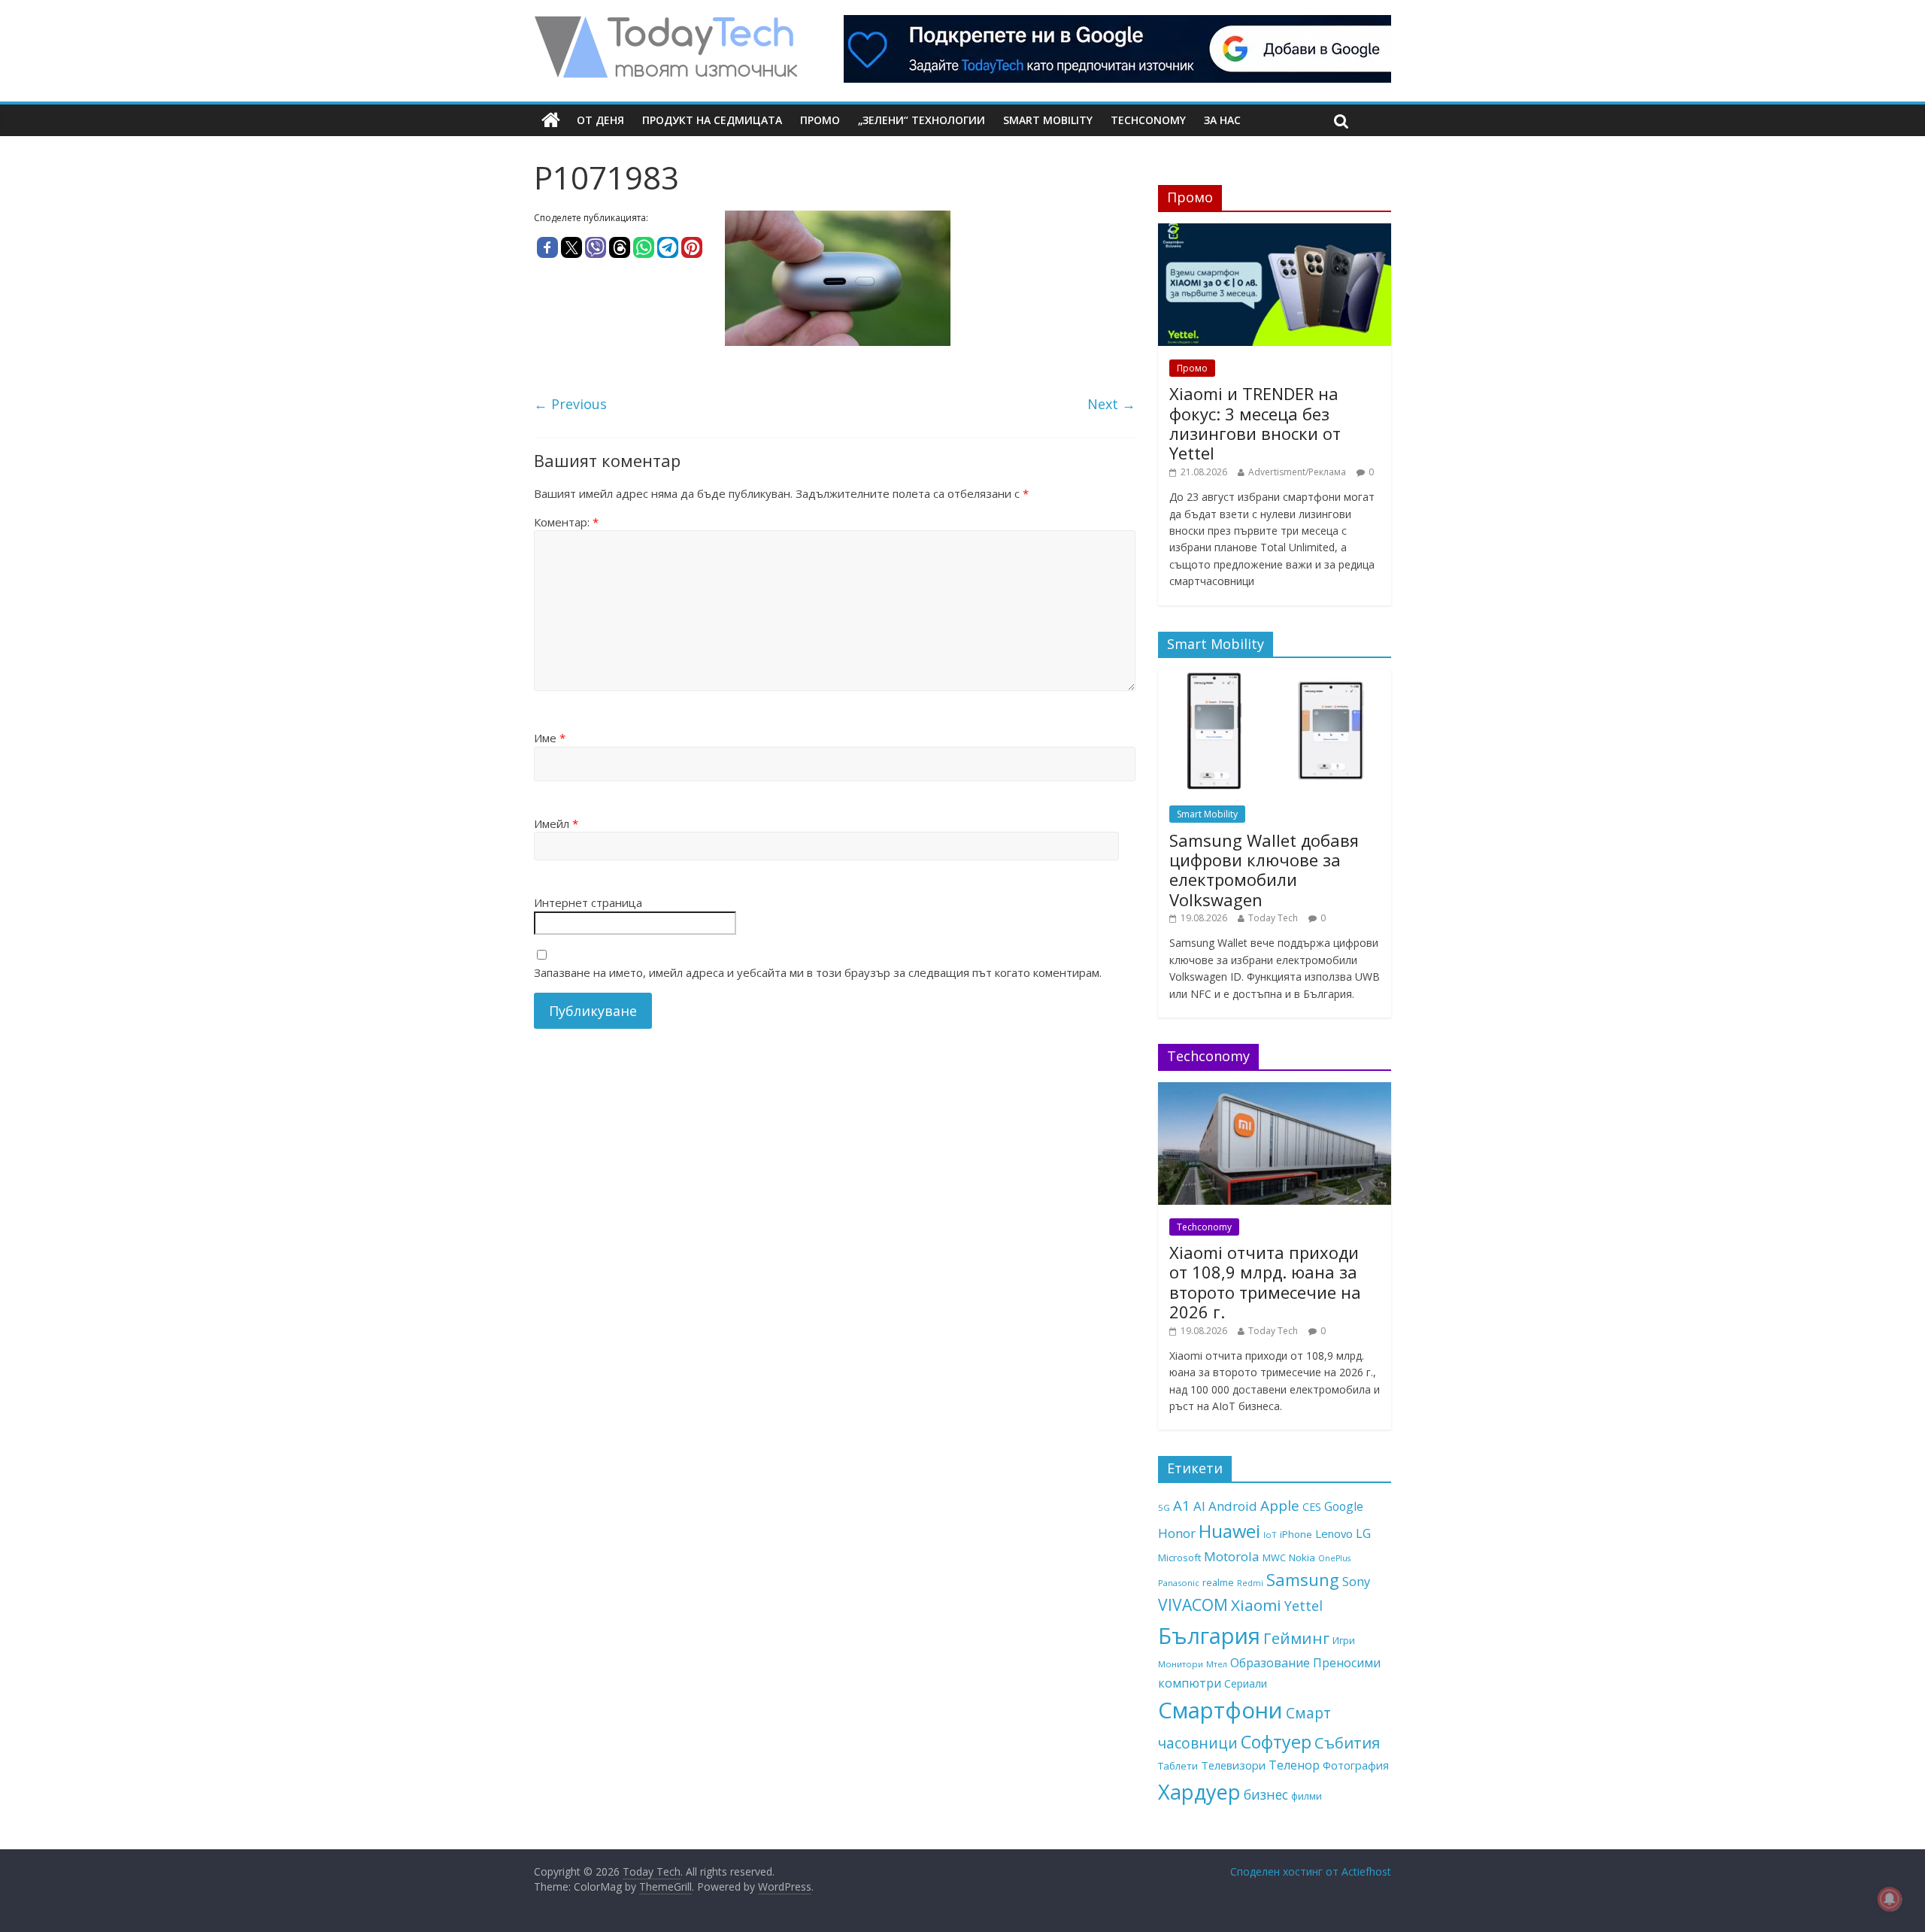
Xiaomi (1256, 1605)
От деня (600, 120)
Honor (1177, 1533)
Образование (1270, 1663)
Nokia (1302, 1557)
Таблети (1178, 1766)
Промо (820, 120)
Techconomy (1148, 120)
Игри (1344, 1640)
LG (1363, 1533)
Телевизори (1233, 1765)
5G (1164, 1507)
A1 (1182, 1505)
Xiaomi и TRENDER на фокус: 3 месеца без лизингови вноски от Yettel (1255, 423)
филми (1307, 1796)
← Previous (570, 404)
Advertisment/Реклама (1297, 472)
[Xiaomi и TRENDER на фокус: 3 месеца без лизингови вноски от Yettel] (1275, 231)
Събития (1347, 1742)
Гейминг (1296, 1638)
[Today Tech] (665, 24)
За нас (1222, 120)
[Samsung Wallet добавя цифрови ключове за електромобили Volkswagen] (1275, 677)
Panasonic (1179, 1583)
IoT (1270, 1535)
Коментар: (566, 522)
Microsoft (1179, 1557)
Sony (1356, 1581)
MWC (1274, 1557)
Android (1233, 1506)
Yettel (1304, 1606)
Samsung (1303, 1579)
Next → (1111, 404)
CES (1312, 1507)
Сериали (1246, 1683)
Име (550, 738)
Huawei (1229, 1531)
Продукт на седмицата (712, 120)
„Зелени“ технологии (922, 120)
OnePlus (1334, 1558)
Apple (1280, 1506)
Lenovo (1334, 1533)
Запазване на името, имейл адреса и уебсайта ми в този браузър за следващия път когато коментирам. (818, 972)
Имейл (556, 823)
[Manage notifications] (1890, 1899)
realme (1218, 1582)
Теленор (1294, 1765)
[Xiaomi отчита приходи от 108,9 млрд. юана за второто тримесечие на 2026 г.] (1275, 1090)
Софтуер (1276, 1742)
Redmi (1250, 1583)
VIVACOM (1193, 1605)
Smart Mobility (1048, 120)
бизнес (1266, 1794)
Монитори (1181, 1664)
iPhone (1296, 1534)
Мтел (1217, 1664)
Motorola (1232, 1556)
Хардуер (1199, 1792)
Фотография (1356, 1765)
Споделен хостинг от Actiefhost (1311, 1871)
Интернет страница (588, 902)
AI (1199, 1506)
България (1209, 1636)
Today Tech (1273, 918)
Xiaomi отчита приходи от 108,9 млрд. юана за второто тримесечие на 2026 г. (1265, 1282)
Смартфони (1220, 1710)
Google (1344, 1506)
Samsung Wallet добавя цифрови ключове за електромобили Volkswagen (1264, 870)
